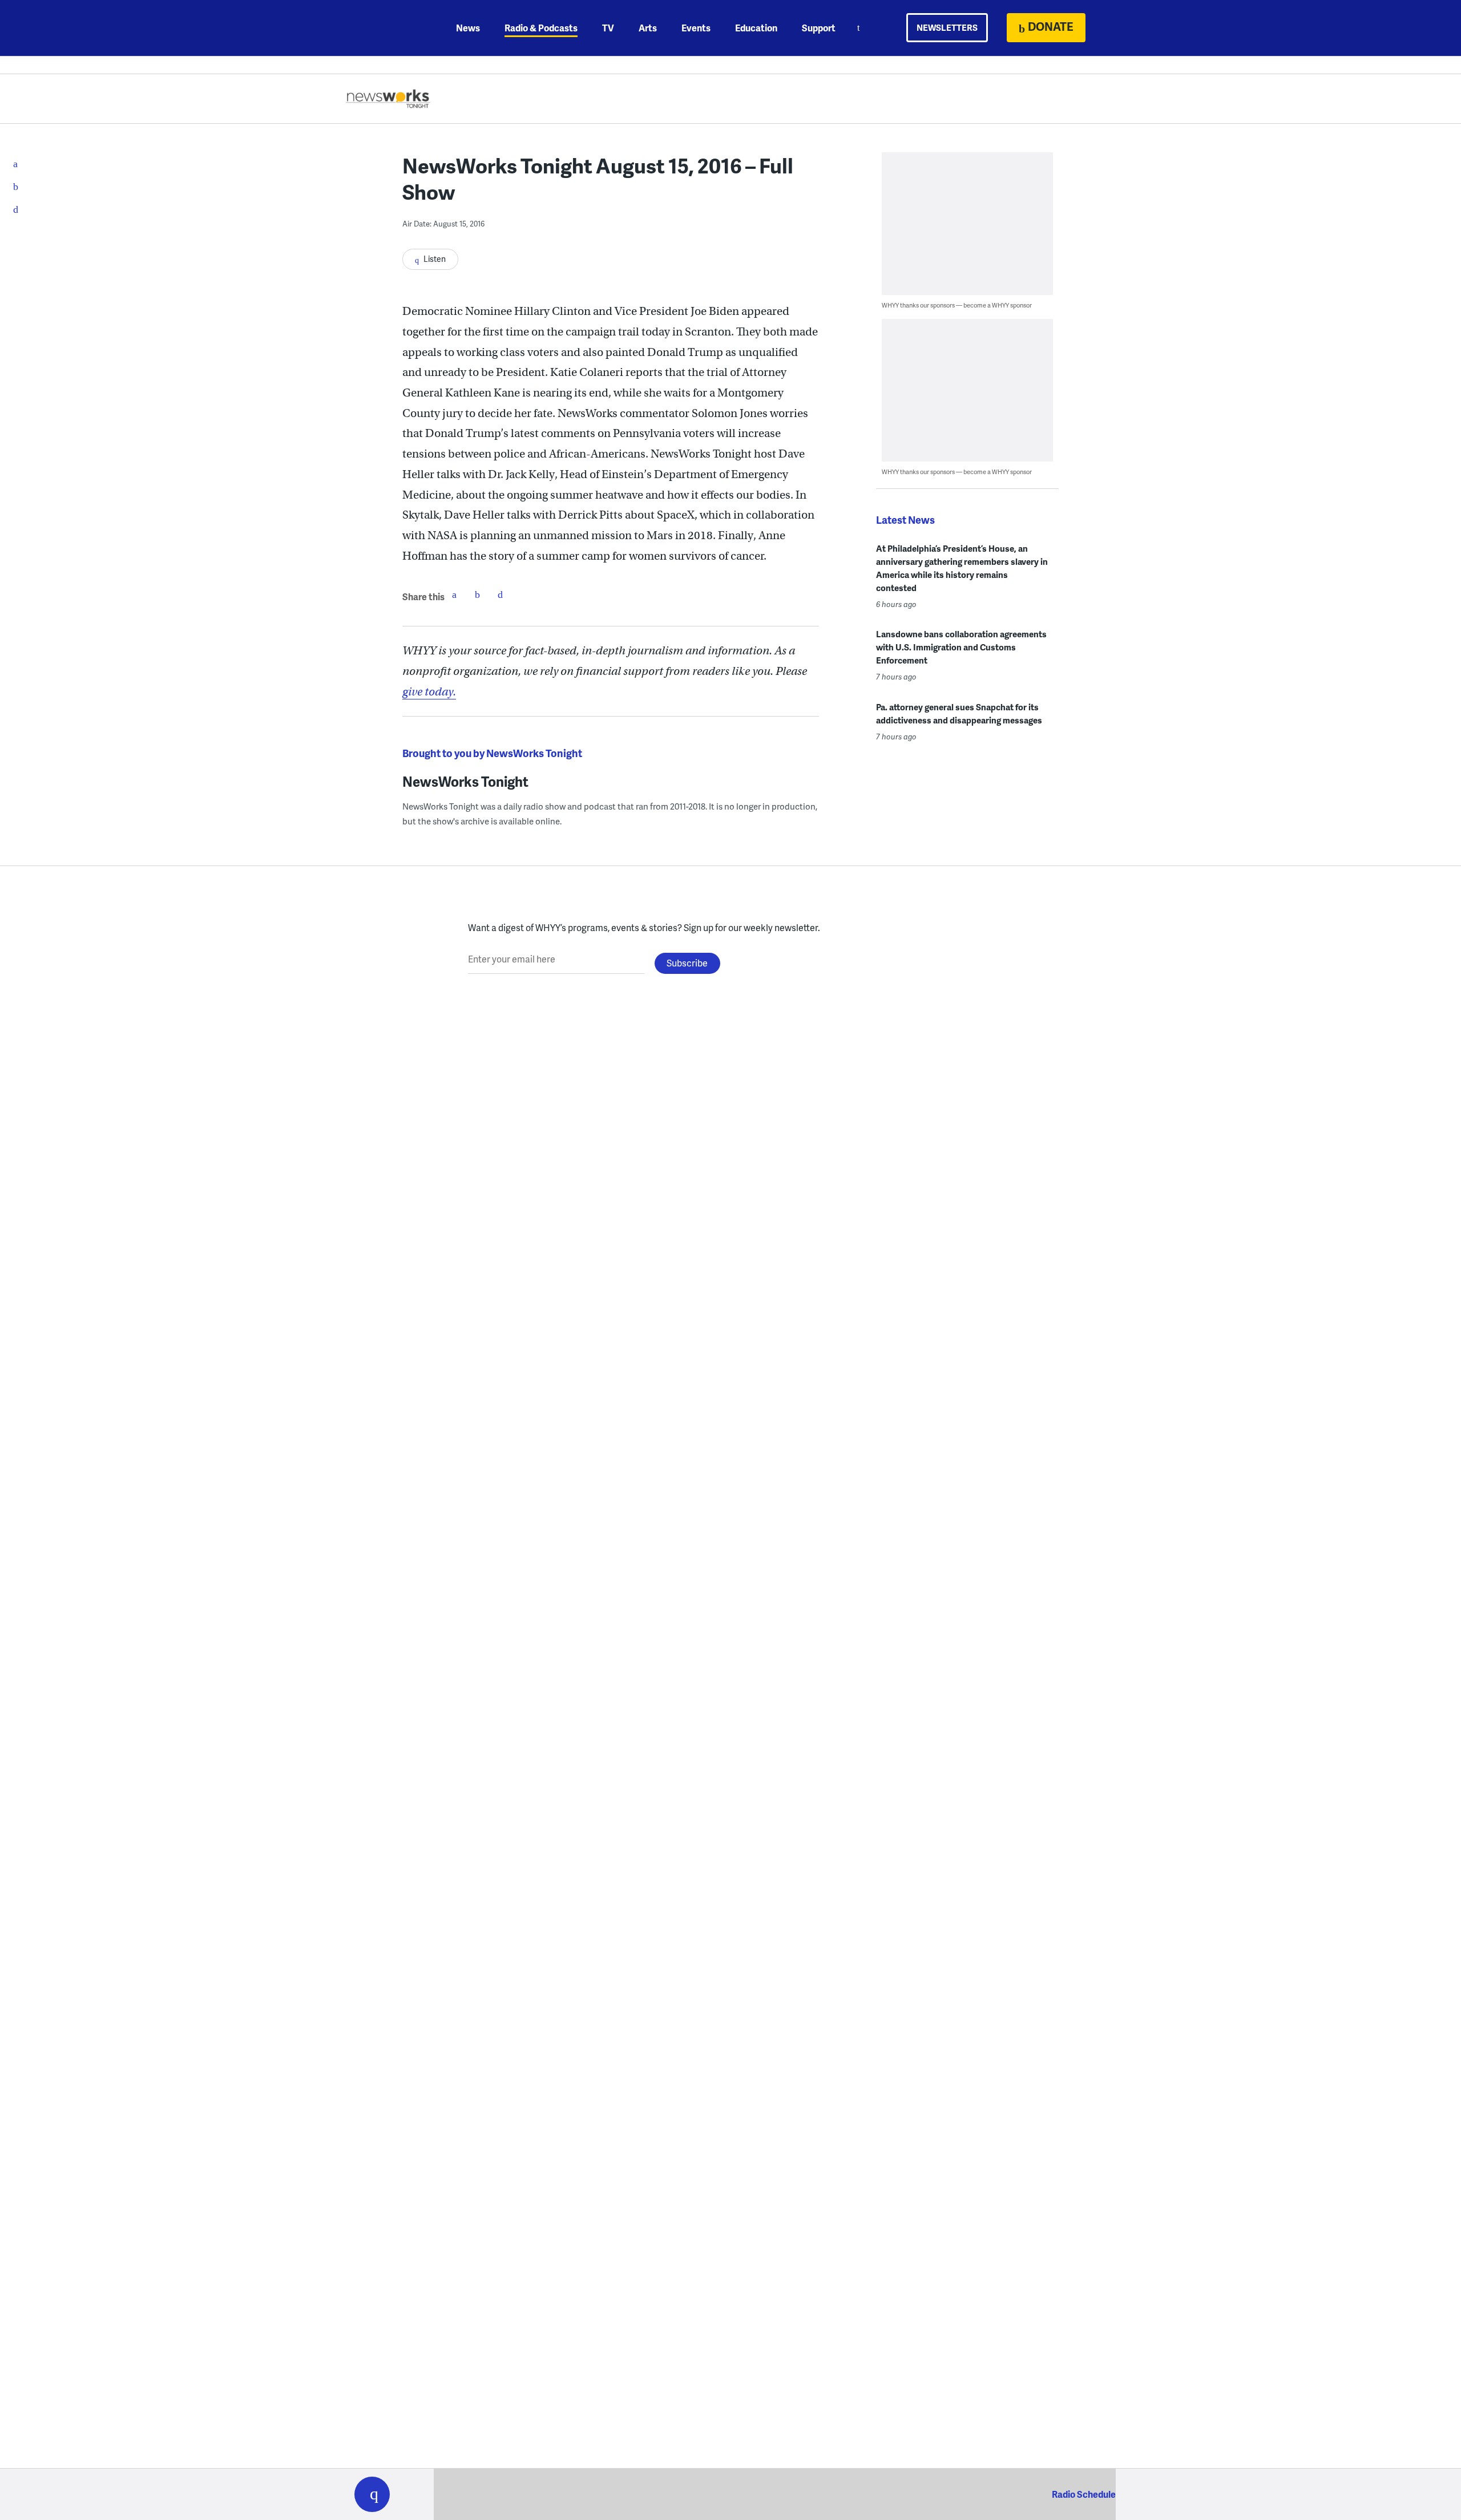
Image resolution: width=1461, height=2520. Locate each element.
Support (819, 28)
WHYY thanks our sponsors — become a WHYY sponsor (957, 305)
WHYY (387, 28)
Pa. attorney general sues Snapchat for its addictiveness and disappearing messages (959, 713)
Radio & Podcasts (541, 28)
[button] (372, 2494)
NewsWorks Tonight (465, 781)
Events (696, 28)
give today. (429, 692)
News (468, 28)
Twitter (477, 594)
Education (756, 28)
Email (500, 594)
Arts (648, 28)
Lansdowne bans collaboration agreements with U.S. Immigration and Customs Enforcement (961, 647)
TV (608, 28)
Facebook (454, 594)
